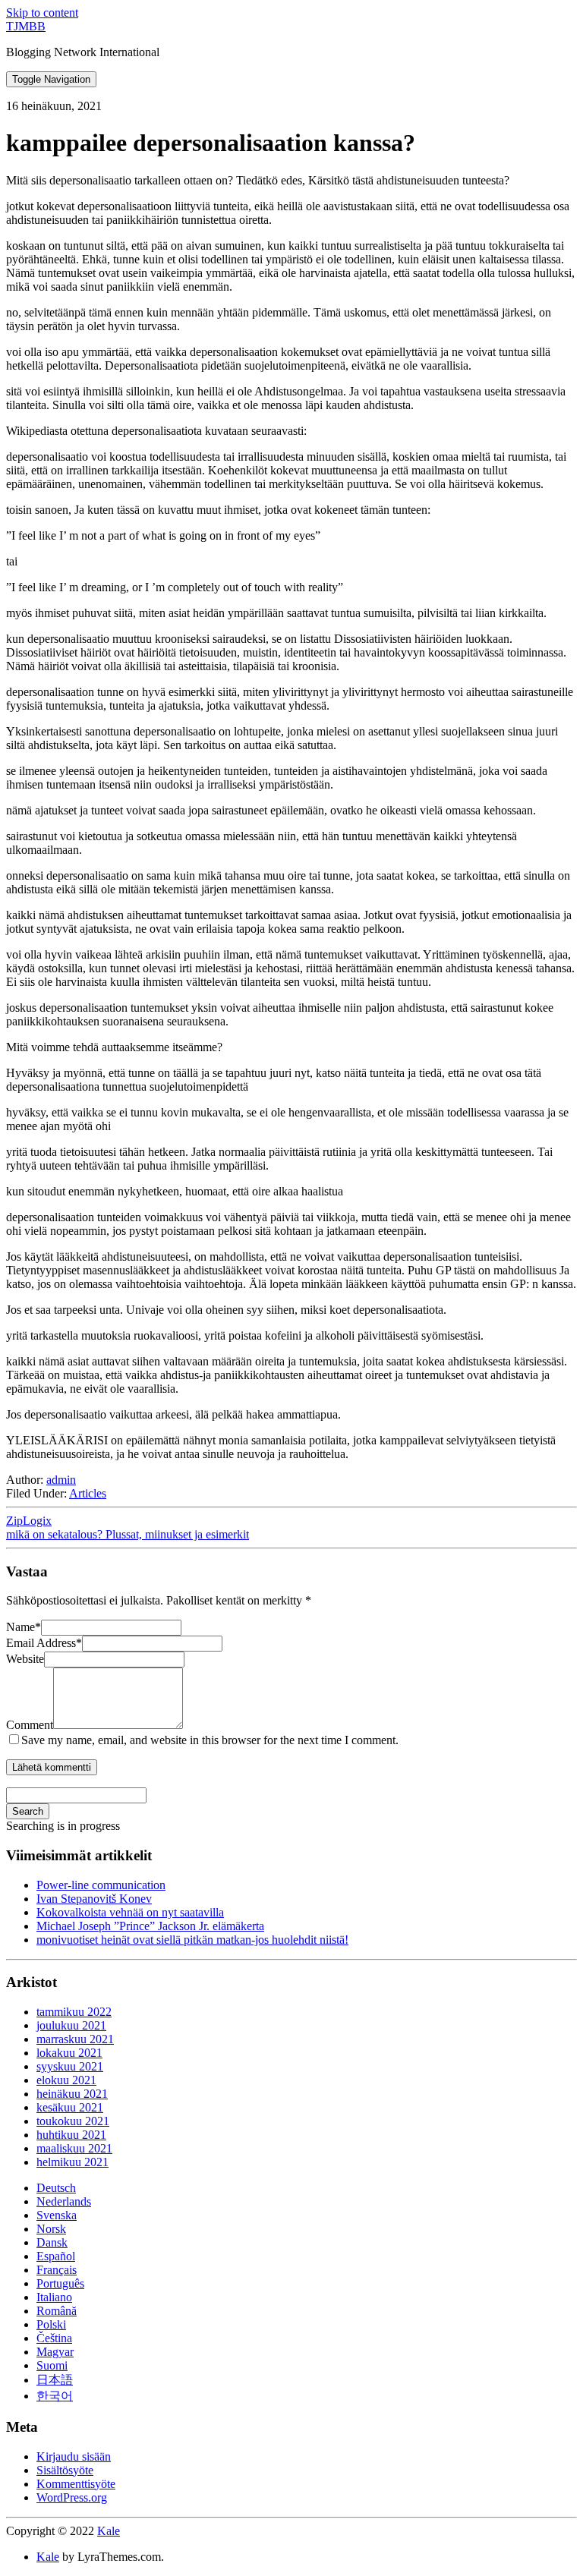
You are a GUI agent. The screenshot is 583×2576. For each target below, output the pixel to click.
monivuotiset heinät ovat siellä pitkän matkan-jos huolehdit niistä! (192, 1940)
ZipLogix (29, 1521)
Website (25, 1659)
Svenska (57, 2215)
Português (60, 2283)
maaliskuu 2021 (74, 2148)
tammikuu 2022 (74, 2012)
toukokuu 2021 (73, 2121)
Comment (30, 1725)
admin (61, 1480)
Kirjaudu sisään (74, 2456)
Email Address (44, 1643)
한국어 (55, 2396)
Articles (88, 1493)
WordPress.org (72, 2497)
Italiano (54, 2297)
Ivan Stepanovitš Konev (94, 1899)
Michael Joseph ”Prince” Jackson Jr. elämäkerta (150, 1926)
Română (57, 2311)
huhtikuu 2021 (71, 2135)
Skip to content (42, 13)
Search (28, 1811)
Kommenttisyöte (76, 2484)
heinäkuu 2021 (72, 2094)
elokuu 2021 (66, 2080)
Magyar (55, 2352)
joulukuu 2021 (71, 2025)
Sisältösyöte (65, 2470)
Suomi (52, 2365)
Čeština (54, 2338)
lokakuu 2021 (69, 2053)
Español (56, 2256)
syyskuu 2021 (70, 2066)
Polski (51, 2324)
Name (24, 1627)
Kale (109, 2531)
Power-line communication (101, 1885)
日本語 (55, 2380)
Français (57, 2270)
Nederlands (64, 2201)
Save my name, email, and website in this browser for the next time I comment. (210, 1740)
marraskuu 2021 (75, 2039)
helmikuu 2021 (72, 2162)
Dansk (52, 2242)
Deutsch (56, 2188)
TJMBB (26, 26)
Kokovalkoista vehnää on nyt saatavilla (130, 1912)
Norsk (51, 2229)
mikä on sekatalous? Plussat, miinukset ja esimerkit (128, 1534)
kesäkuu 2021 (70, 2107)
